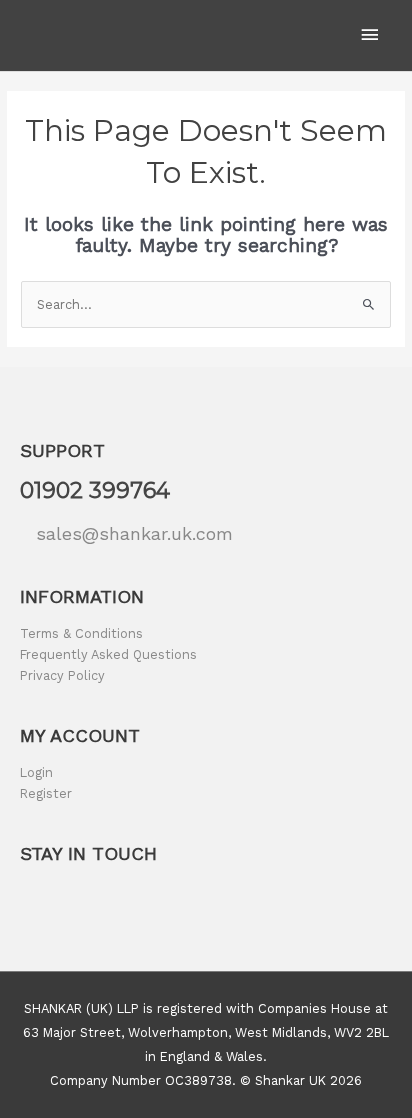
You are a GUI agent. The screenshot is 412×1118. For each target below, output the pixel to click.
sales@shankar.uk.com (134, 533)
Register (46, 793)
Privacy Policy (62, 675)
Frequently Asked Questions (108, 654)
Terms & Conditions (81, 633)
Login (36, 772)
